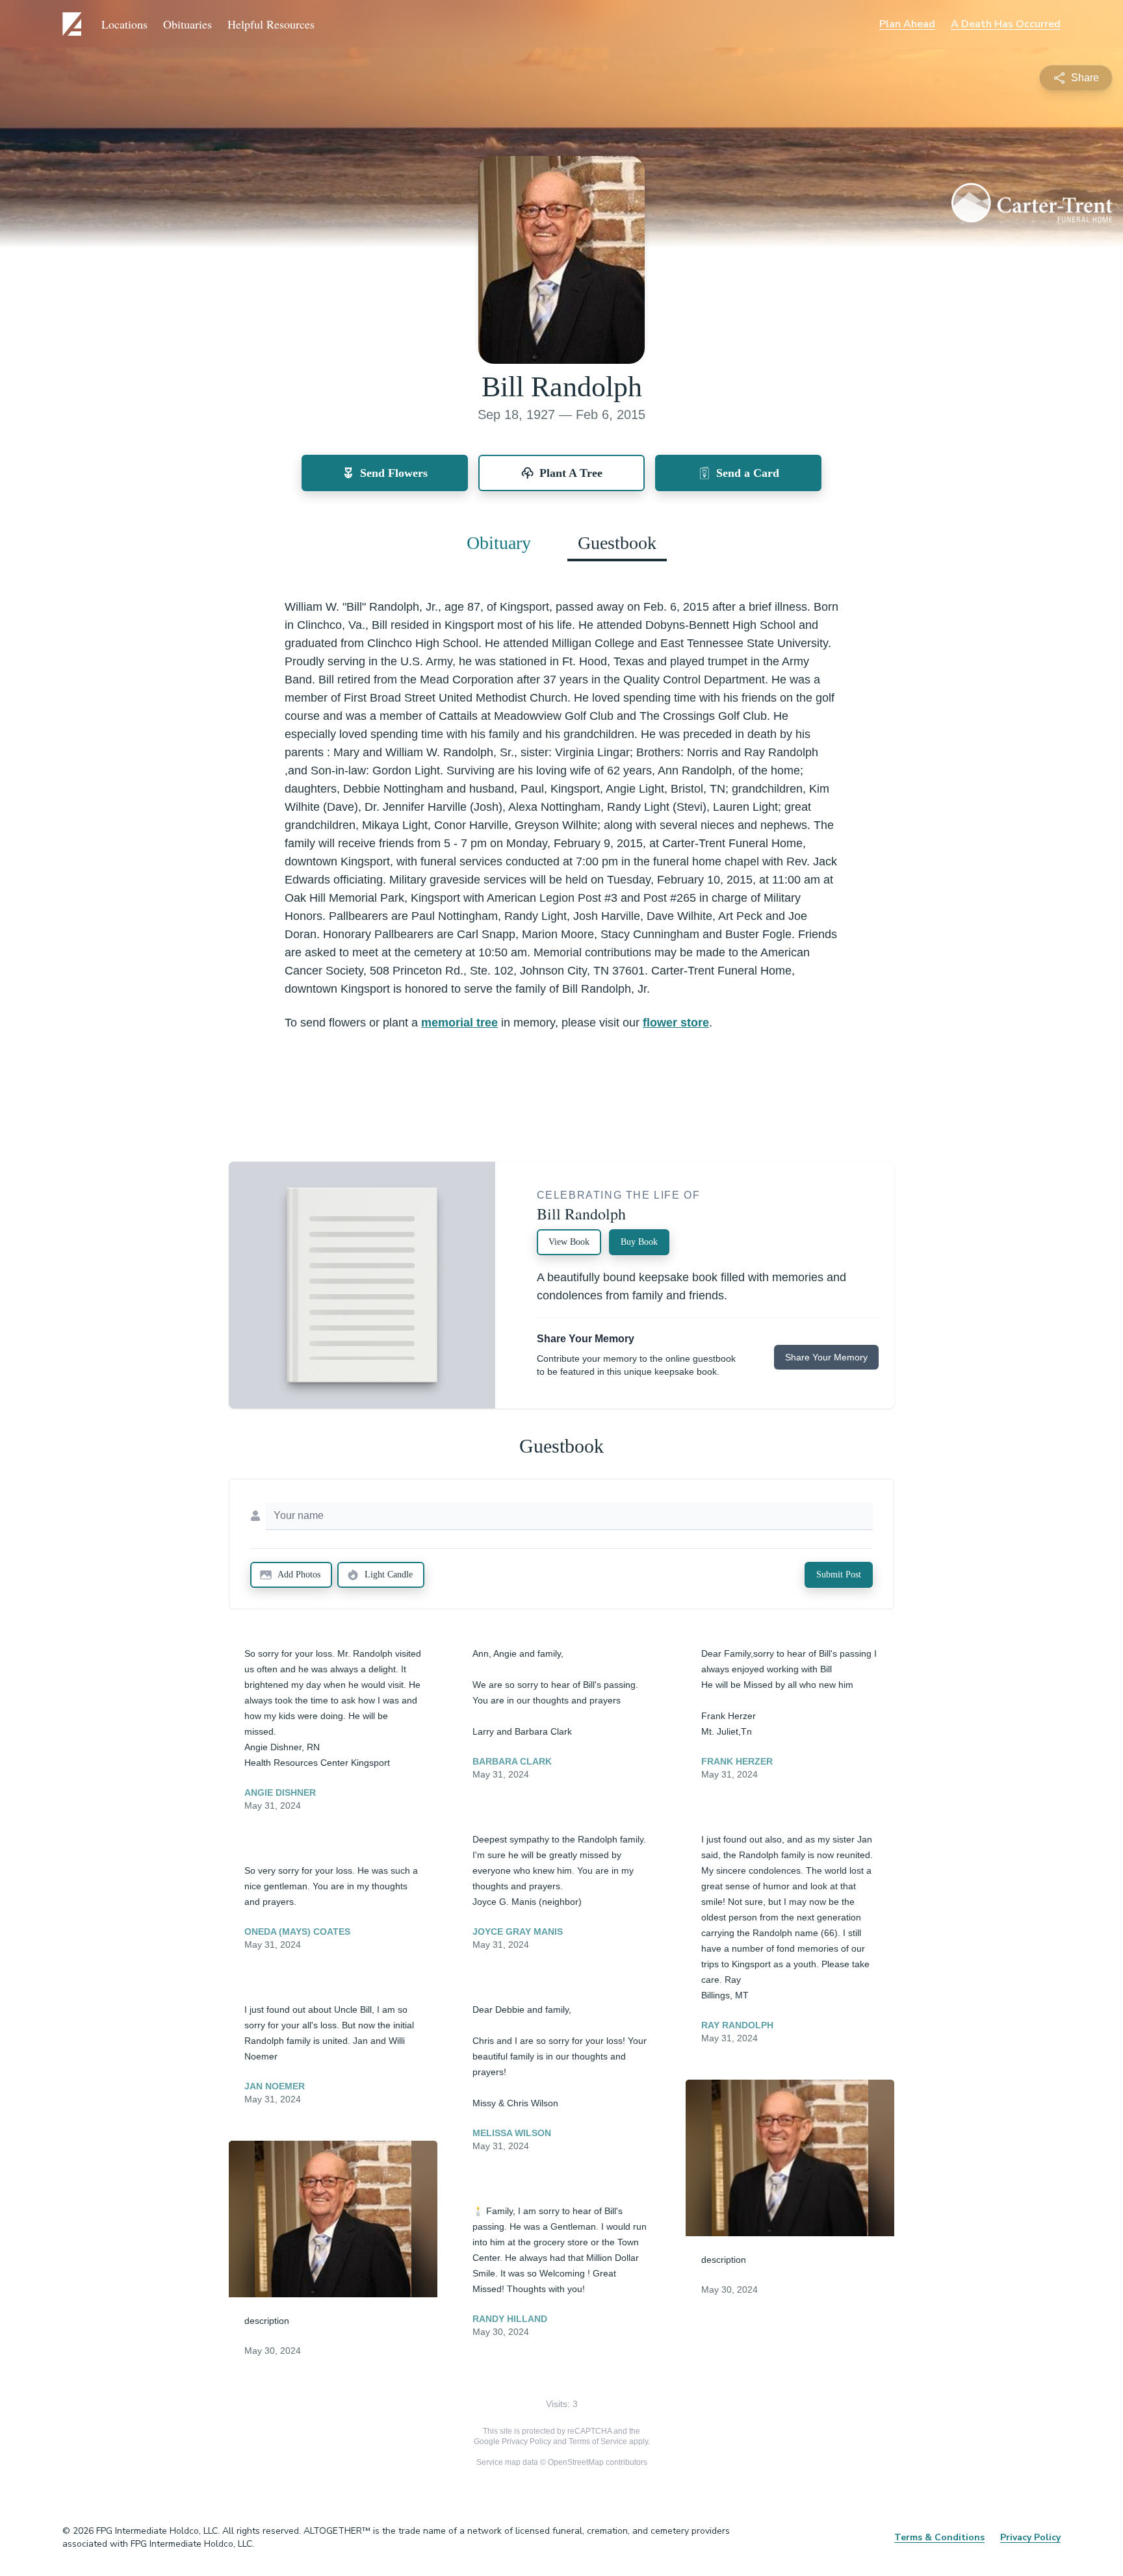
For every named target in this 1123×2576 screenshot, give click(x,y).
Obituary (499, 543)
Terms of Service (598, 2442)
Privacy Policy (526, 2442)
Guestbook (617, 543)
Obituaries (187, 24)
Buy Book (639, 1242)
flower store (676, 1023)
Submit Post (839, 1575)
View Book (569, 1242)
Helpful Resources (271, 24)
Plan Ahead (907, 24)
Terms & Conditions (939, 2537)
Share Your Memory (826, 1357)
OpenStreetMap (576, 2462)
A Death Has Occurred (1006, 24)
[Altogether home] (74, 24)
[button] (333, 2219)
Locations (124, 24)
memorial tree (459, 1023)
